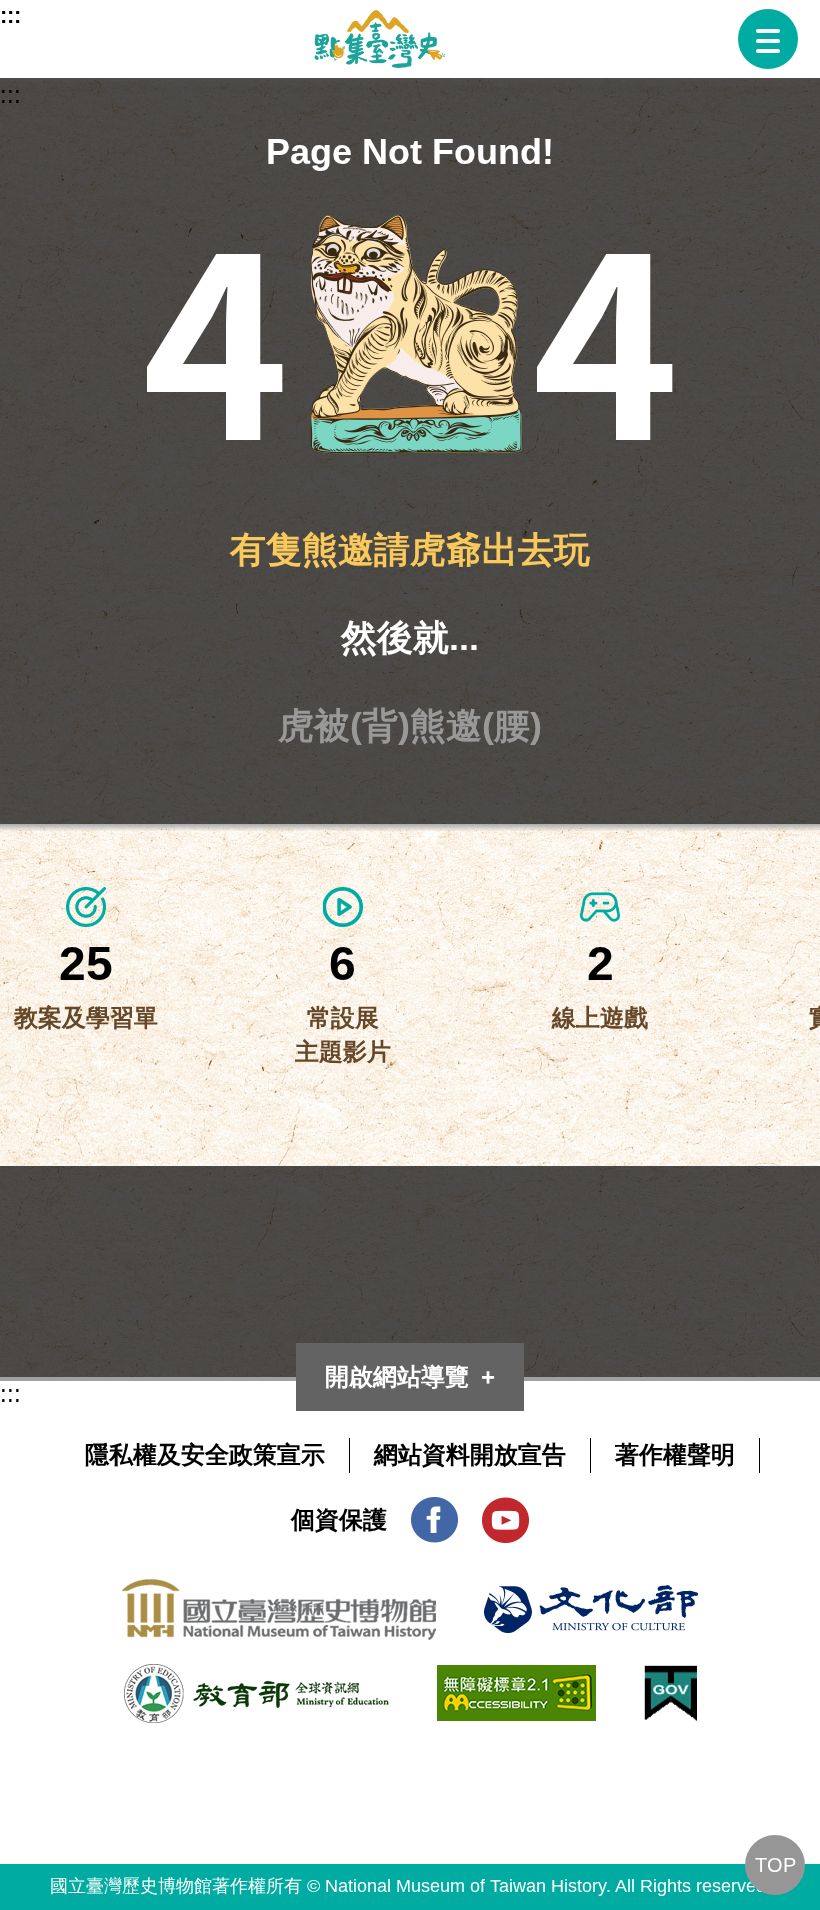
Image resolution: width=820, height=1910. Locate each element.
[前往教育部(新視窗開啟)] (256, 1680)
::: (10, 15)
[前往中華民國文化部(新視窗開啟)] (591, 1601)
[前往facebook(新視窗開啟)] (434, 1513)
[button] (768, 39)
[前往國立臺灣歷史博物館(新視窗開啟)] (279, 1595)
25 (86, 963)
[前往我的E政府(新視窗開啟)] (670, 1681)
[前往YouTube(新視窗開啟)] (505, 1513)
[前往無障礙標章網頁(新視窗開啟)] (516, 1681)
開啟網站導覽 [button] (397, 1376)
